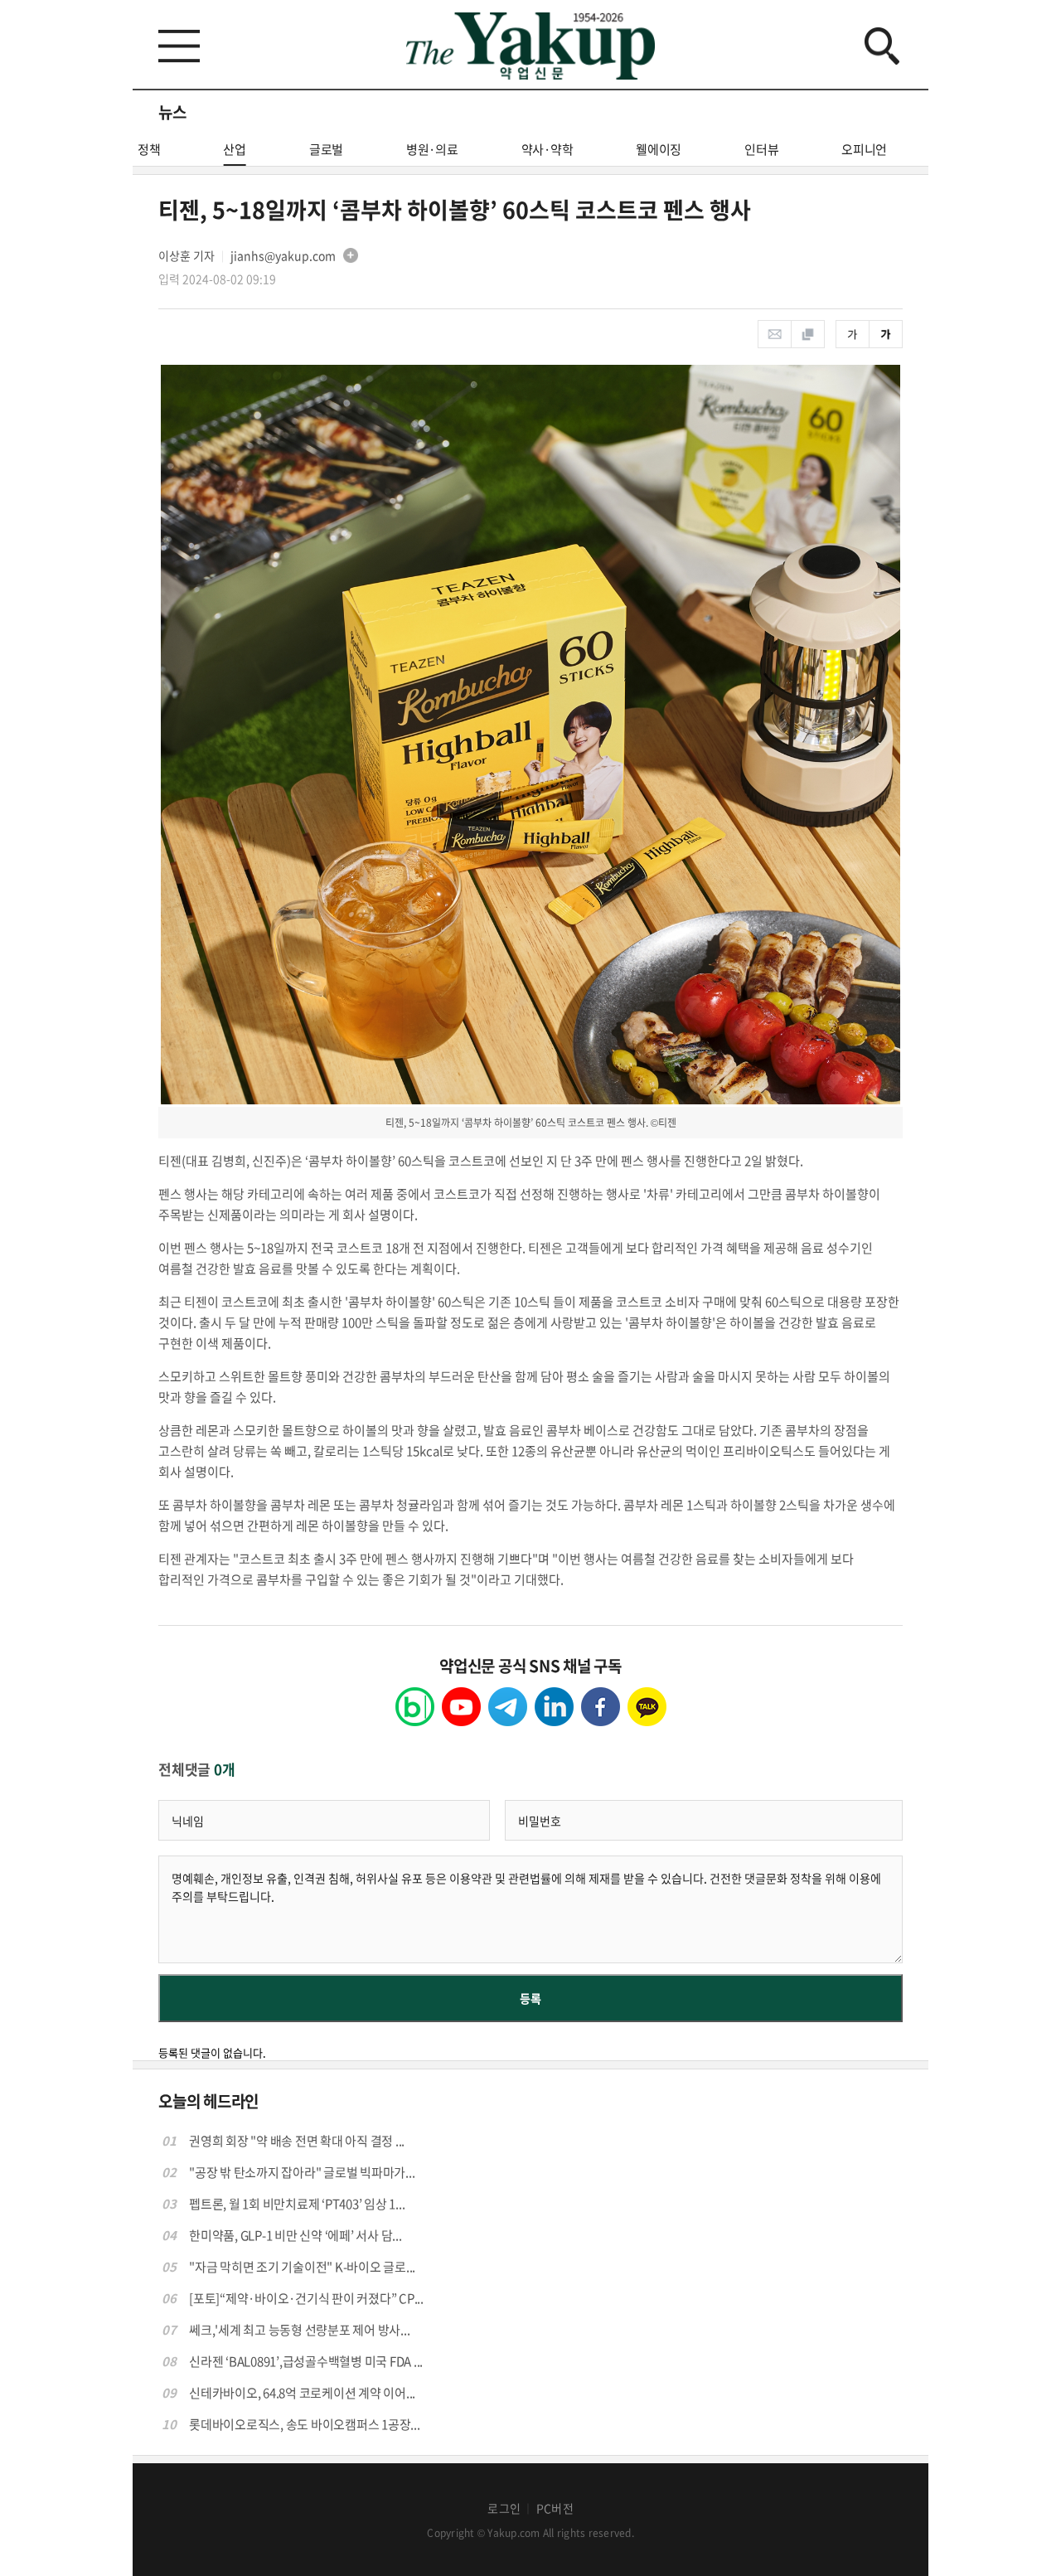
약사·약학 (547, 149)
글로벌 (326, 149)
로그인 (504, 2508)
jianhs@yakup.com (283, 255)
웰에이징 (659, 149)
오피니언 (864, 149)
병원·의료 (432, 149)
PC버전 (555, 2508)
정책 (149, 149)
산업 (235, 149)
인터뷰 (761, 149)
